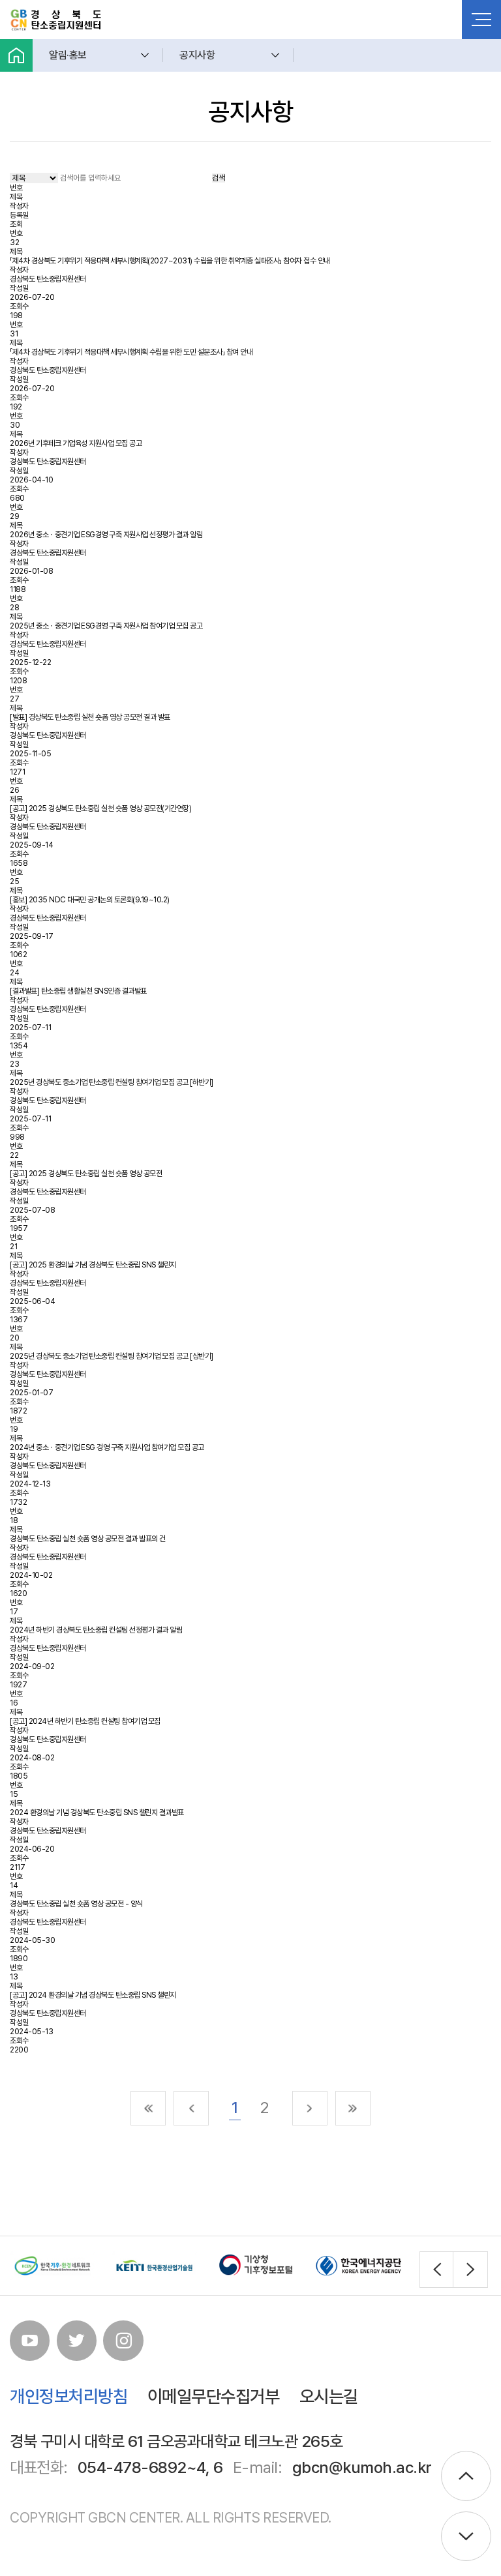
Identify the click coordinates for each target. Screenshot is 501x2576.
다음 (310, 2109)
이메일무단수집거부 (214, 2396)
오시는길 (329, 2396)
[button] (437, 2269)
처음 (148, 2109)
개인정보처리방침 (68, 2396)
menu (481, 20)
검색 (219, 178)
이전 (191, 2109)
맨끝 (353, 2109)
